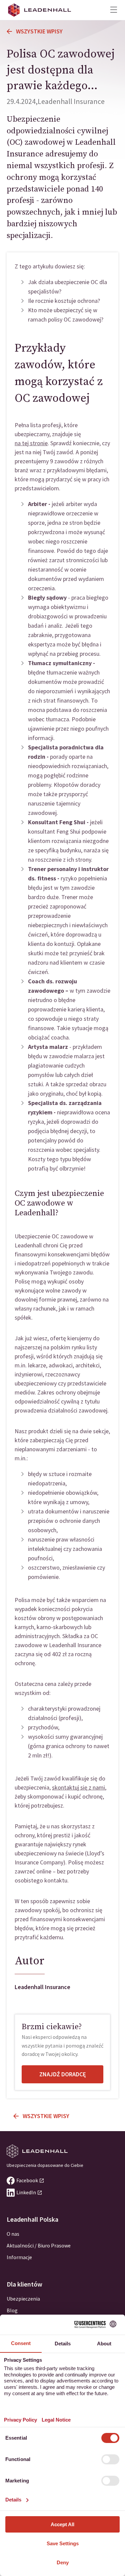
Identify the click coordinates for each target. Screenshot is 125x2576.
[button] (114, 10)
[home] (40, 10)
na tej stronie (31, 443)
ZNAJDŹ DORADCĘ (63, 2074)
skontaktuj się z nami (78, 1787)
